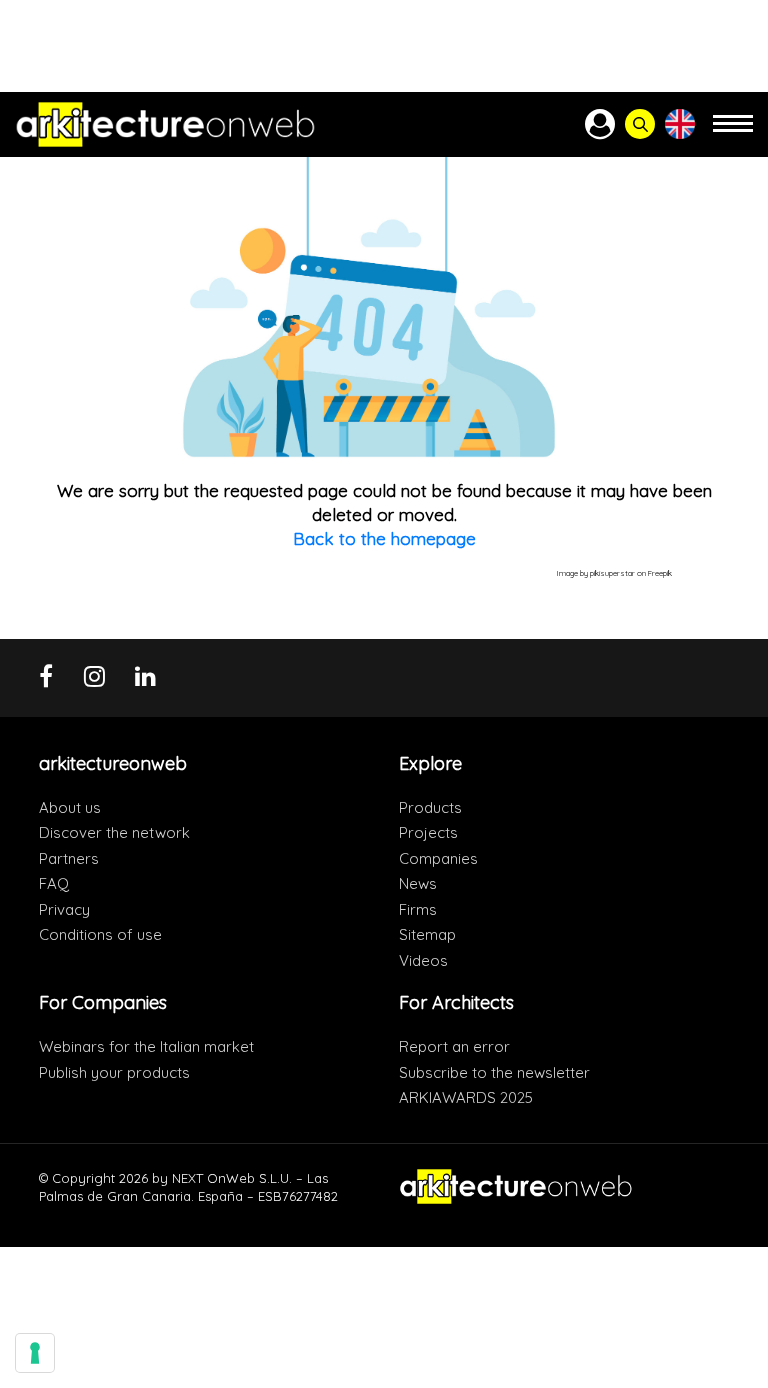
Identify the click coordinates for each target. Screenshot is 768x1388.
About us (70, 807)
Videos (423, 960)
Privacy (64, 909)
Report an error (454, 1046)
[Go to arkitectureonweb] (165, 124)
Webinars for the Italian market (146, 1046)
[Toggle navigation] (733, 132)
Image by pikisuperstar (596, 573)
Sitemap (427, 934)
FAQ (54, 883)
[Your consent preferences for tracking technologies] (35, 1353)
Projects (428, 832)
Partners (69, 858)
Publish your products (114, 1072)
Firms (418, 909)
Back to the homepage (384, 538)
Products (430, 807)
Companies (438, 858)
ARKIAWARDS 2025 (466, 1097)
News (418, 883)
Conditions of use (100, 934)
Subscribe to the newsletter (494, 1072)
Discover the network (114, 832)
